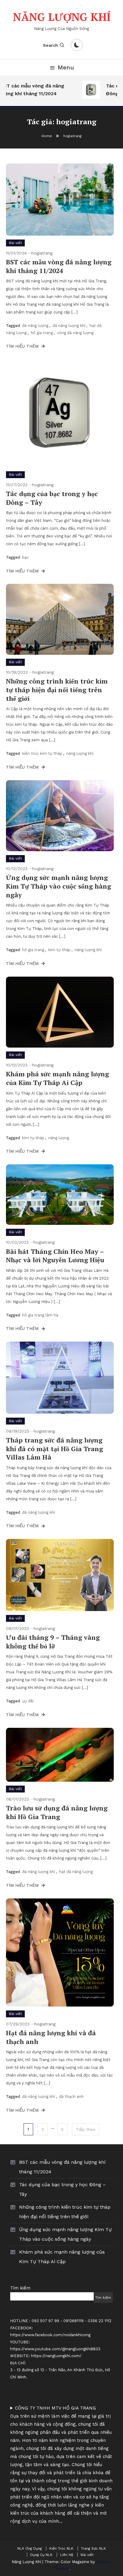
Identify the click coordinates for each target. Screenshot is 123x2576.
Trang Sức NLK (93, 2548)
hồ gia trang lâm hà (40, 1315)
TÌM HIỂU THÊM (23, 346)
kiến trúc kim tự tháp (42, 753)
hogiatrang (42, 253)
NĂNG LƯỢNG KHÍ (62, 17)
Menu (66, 67)
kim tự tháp (59, 950)
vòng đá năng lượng (75, 333)
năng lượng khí (80, 753)
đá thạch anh (71, 2097)
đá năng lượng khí (69, 326)
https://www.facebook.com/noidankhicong (50, 2335)
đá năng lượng (35, 326)
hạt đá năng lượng (76, 1872)
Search (50, 45)
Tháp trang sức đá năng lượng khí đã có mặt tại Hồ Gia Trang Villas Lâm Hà (54, 1448)
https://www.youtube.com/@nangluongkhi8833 (55, 2349)
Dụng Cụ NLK (41, 2555)
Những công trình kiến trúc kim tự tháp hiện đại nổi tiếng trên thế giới (57, 690)
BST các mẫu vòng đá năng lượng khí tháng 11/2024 (59, 266)
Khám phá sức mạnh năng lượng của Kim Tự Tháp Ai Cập (57, 1078)
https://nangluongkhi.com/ (56, 2356)
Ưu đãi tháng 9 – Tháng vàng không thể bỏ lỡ (53, 1642)
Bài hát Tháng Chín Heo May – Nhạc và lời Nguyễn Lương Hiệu (55, 1256)
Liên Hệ (67, 2555)
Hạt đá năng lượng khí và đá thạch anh (51, 2037)
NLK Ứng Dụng (30, 2548)
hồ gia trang (42, 333)
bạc (25, 557)
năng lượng (59, 1138)
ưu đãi (28, 1701)
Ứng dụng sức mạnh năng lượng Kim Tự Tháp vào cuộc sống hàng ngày (59, 886)
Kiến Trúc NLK (61, 2548)
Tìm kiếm (20, 2288)
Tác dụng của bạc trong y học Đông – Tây (52, 498)
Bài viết (15, 243)
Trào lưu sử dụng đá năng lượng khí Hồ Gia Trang (57, 1812)
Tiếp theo (86, 2129)
